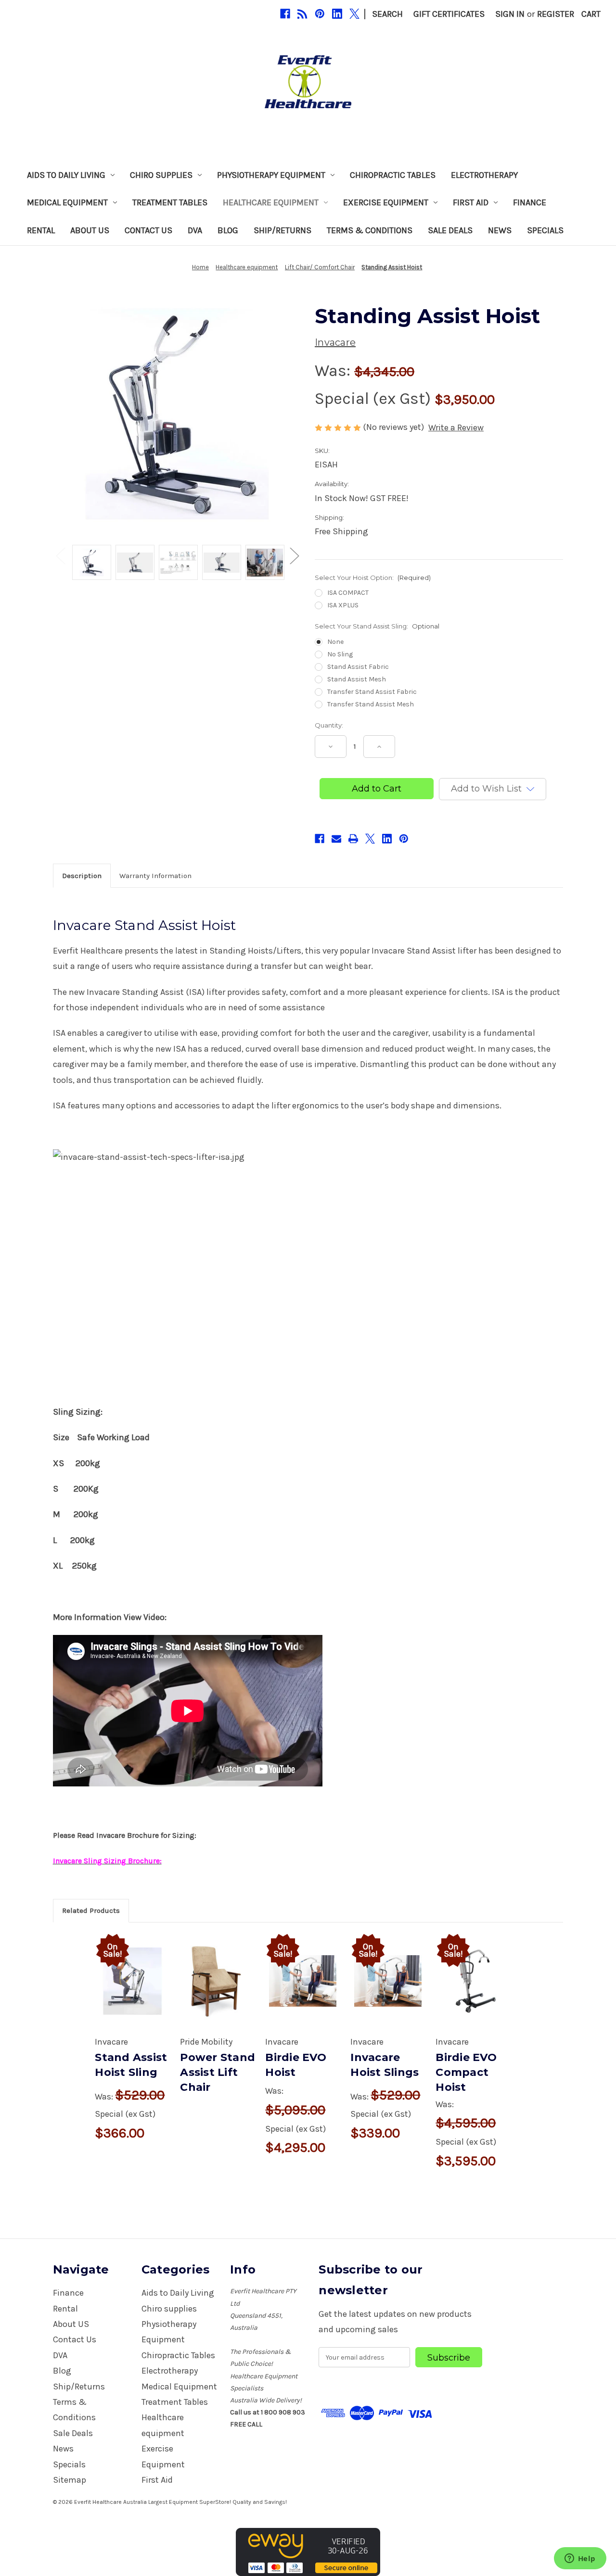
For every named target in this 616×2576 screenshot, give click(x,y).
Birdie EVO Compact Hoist (466, 2072)
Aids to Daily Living (66, 175)
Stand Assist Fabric (358, 667)
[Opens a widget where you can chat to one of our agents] (580, 2559)
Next (294, 555)
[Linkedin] (337, 14)
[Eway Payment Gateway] (308, 2551)
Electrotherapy (484, 175)
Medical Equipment (67, 202)
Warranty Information (155, 876)
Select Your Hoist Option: (373, 578)
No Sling (340, 654)
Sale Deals (450, 230)
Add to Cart (303, 1992)
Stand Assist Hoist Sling (131, 2065)
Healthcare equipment (271, 202)
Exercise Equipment (386, 202)
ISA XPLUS (343, 605)
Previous (60, 555)
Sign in (510, 14)
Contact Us (148, 230)
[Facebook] (285, 14)
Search (387, 14)
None (335, 642)
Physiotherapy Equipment (271, 175)
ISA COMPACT (348, 593)
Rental (41, 230)
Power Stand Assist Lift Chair (218, 2072)
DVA (195, 230)
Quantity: (329, 725)
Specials (545, 230)
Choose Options (133, 1992)
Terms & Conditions (370, 230)
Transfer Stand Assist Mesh (371, 704)
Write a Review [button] (456, 427)
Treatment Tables (170, 202)
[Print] (353, 839)
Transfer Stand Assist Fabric (372, 692)
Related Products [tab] (91, 1910)
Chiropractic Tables (393, 175)
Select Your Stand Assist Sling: (377, 626)
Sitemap (70, 2480)
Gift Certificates (449, 14)
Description (82, 876)
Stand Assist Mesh (357, 679)
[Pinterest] (320, 14)
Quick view (130, 1966)
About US (90, 230)
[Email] (336, 839)
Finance (530, 202)
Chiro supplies (161, 175)
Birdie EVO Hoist (296, 2065)
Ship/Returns (282, 230)
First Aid (471, 202)
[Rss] (302, 14)
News (500, 230)
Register (556, 14)
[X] (354, 14)
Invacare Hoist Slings (385, 2065)
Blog (228, 230)
